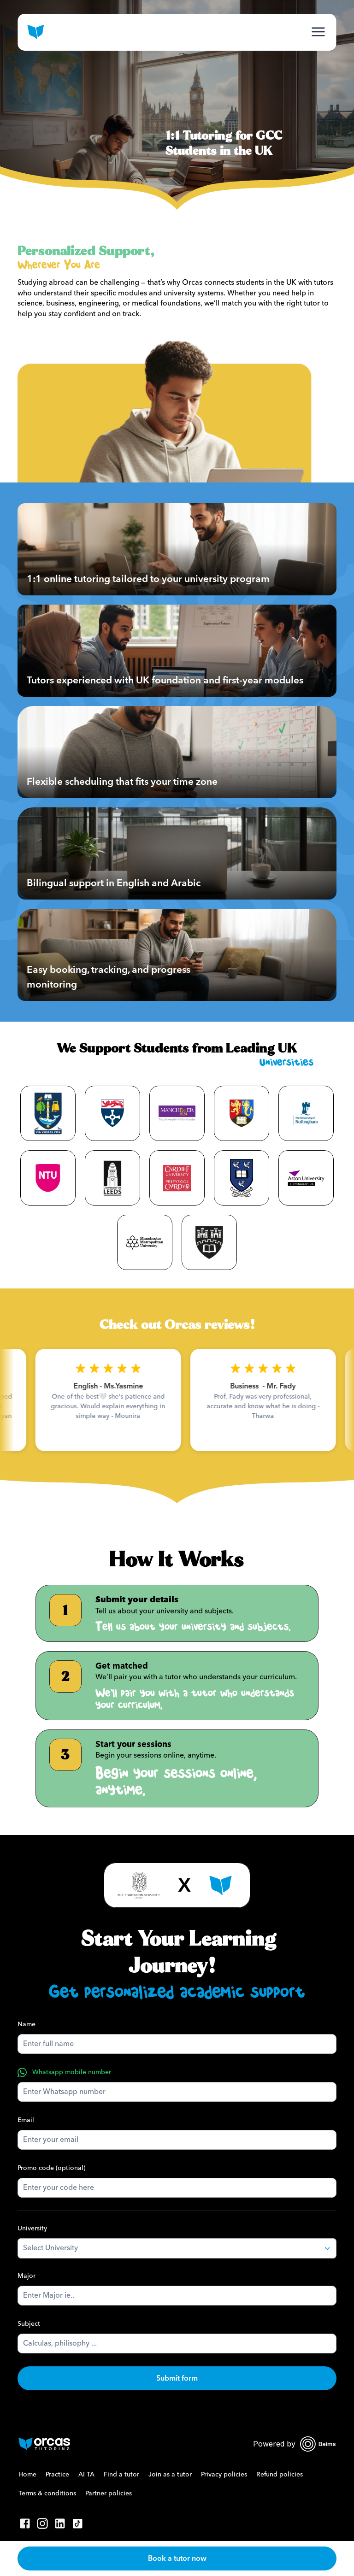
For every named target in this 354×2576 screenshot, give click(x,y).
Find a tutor (121, 2475)
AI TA (86, 2475)
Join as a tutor (170, 2475)
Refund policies (280, 2475)
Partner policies (109, 2494)
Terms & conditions (47, 2494)
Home (27, 2475)
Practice (57, 2475)
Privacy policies (224, 2475)
